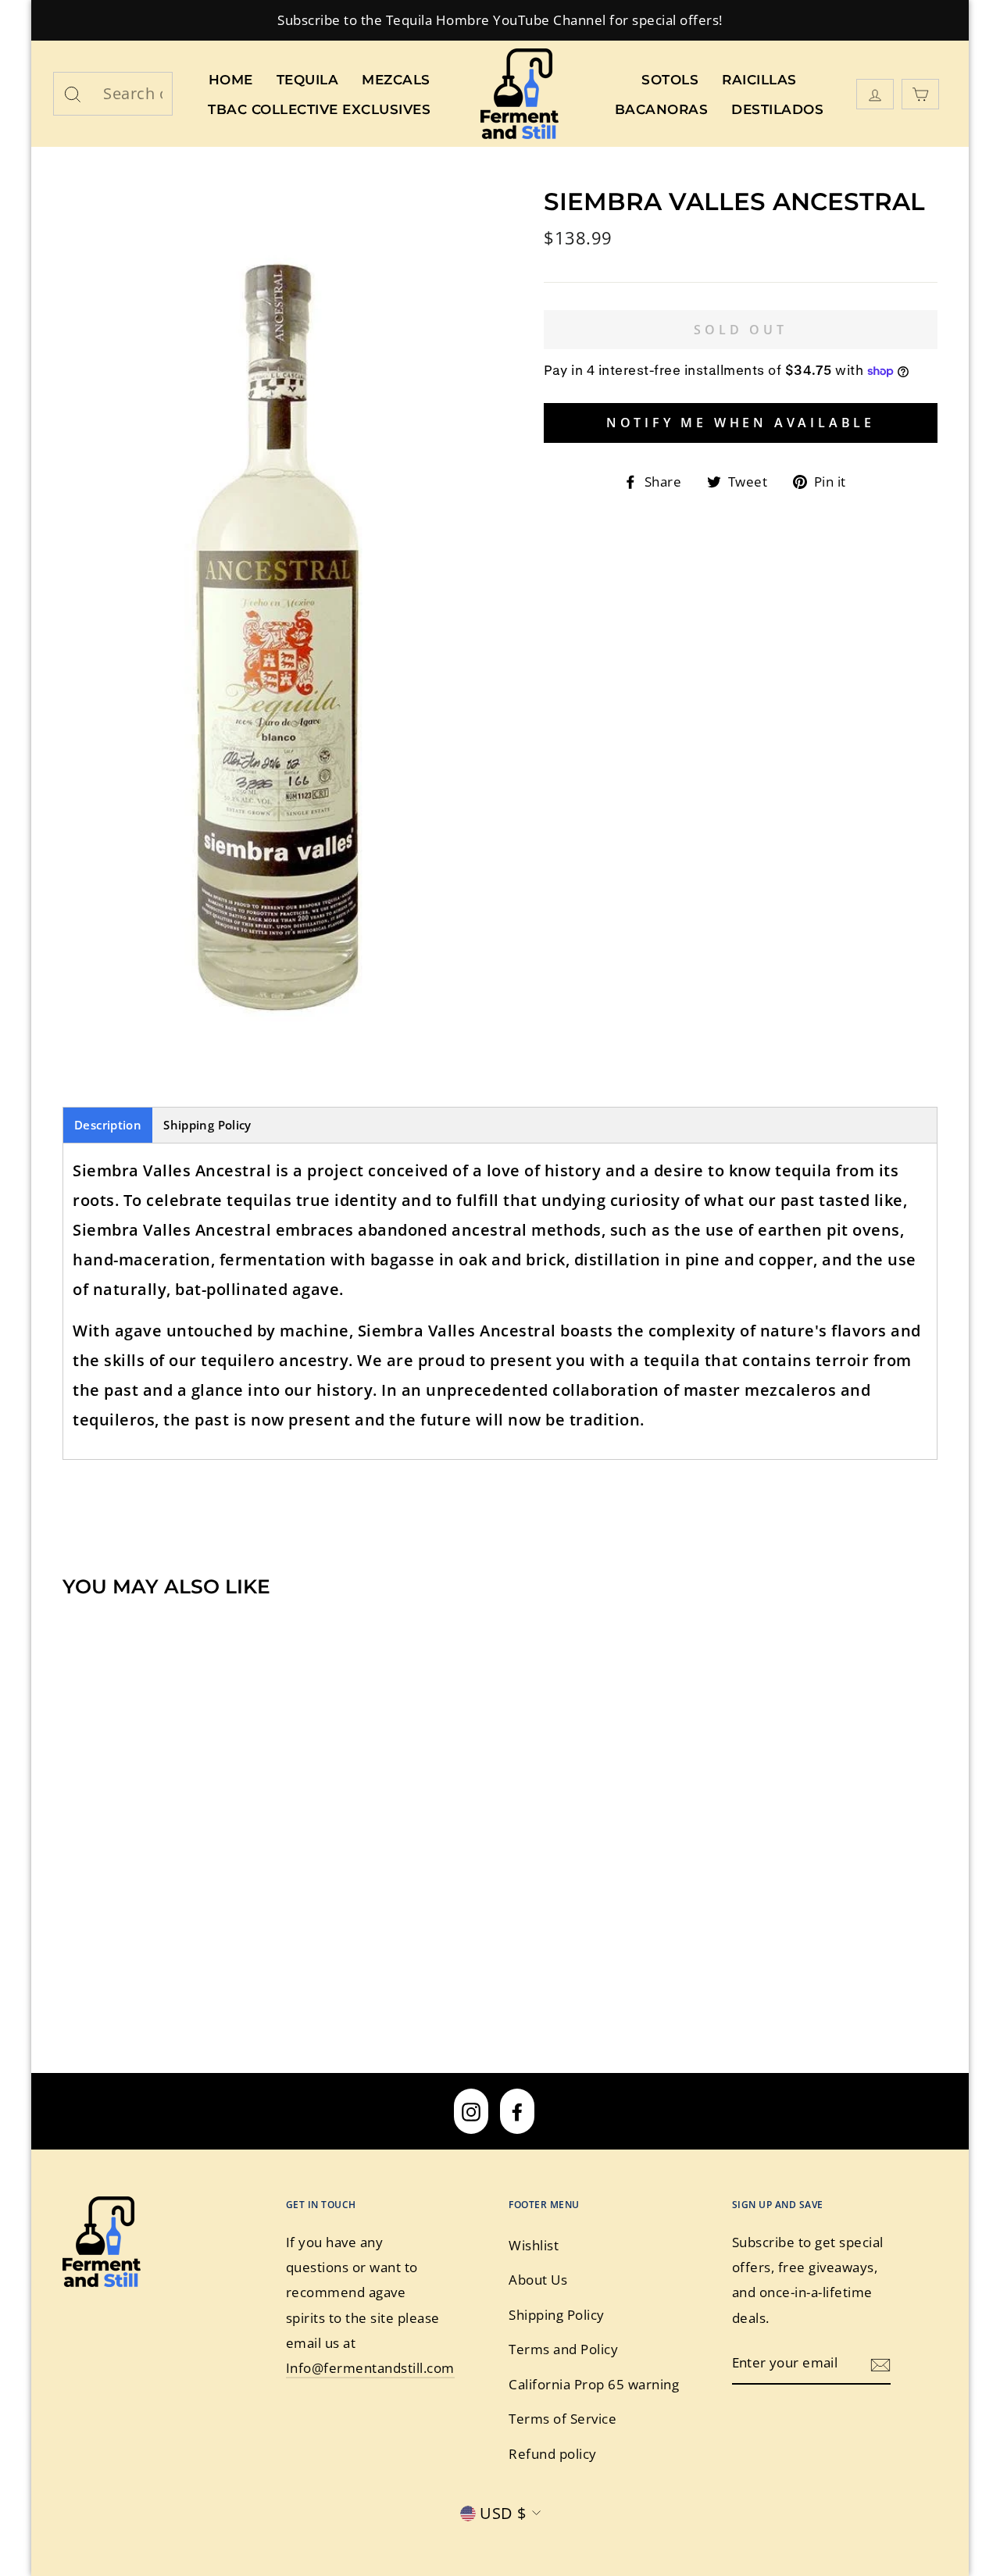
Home (231, 80)
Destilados (777, 109)
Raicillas (759, 80)
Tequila (308, 80)
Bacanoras (662, 109)
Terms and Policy (563, 2349)
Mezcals (396, 80)
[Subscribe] (880, 2364)
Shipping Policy (207, 1125)
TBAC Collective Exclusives (319, 109)
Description (108, 1125)
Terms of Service (562, 2419)
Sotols (670, 80)
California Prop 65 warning (594, 2384)
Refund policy (553, 2454)
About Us (538, 2280)
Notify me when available (741, 423)
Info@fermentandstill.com (370, 2368)
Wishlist (534, 2245)
